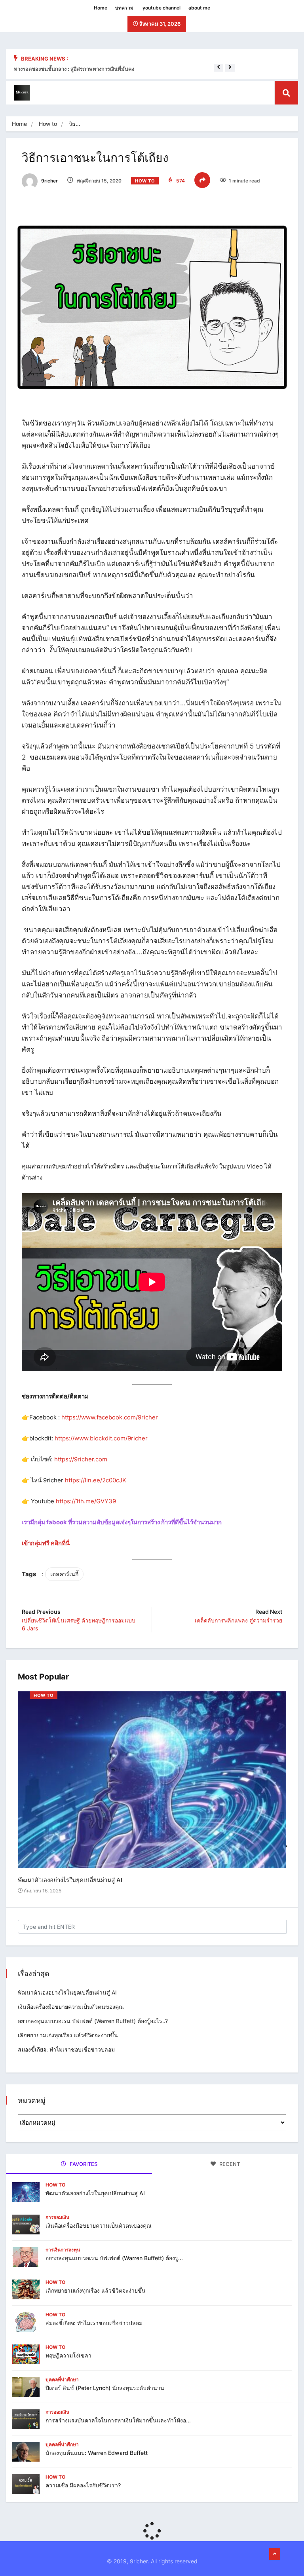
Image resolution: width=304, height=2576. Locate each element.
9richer (49, 181)
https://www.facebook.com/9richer (110, 1417)
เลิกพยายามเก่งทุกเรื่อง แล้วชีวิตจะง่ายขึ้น (68, 2035)
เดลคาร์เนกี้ (64, 1574)
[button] (218, 67)
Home (101, 8)
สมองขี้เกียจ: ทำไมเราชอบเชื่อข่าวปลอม (66, 2049)
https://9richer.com (81, 1459)
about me (199, 8)
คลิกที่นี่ (60, 1543)
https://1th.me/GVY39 (86, 1501)
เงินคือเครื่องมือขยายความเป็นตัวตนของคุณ (71, 2007)
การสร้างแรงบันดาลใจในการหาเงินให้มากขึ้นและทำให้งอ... (118, 2420)
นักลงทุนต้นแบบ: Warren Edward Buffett (97, 2453)
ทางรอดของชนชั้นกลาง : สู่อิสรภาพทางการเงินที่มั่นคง (74, 69)
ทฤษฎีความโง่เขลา (68, 2355)
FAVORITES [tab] (83, 2164)
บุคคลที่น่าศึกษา (62, 2379)
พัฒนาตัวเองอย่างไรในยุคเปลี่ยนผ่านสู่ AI (70, 1880)
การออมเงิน (57, 2217)
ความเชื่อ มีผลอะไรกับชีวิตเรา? (83, 2485)
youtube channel (161, 8)
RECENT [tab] (229, 2164)
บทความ (124, 8)
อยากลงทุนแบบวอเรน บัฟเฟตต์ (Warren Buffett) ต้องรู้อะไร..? (93, 2021)
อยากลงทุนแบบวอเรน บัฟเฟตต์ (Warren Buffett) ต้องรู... (114, 2258)
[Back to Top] (275, 2554)
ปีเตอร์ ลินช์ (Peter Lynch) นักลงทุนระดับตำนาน (105, 2388)
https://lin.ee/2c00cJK (96, 1480)
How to (48, 124)
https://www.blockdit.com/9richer (101, 1438)
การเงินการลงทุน (63, 2250)
